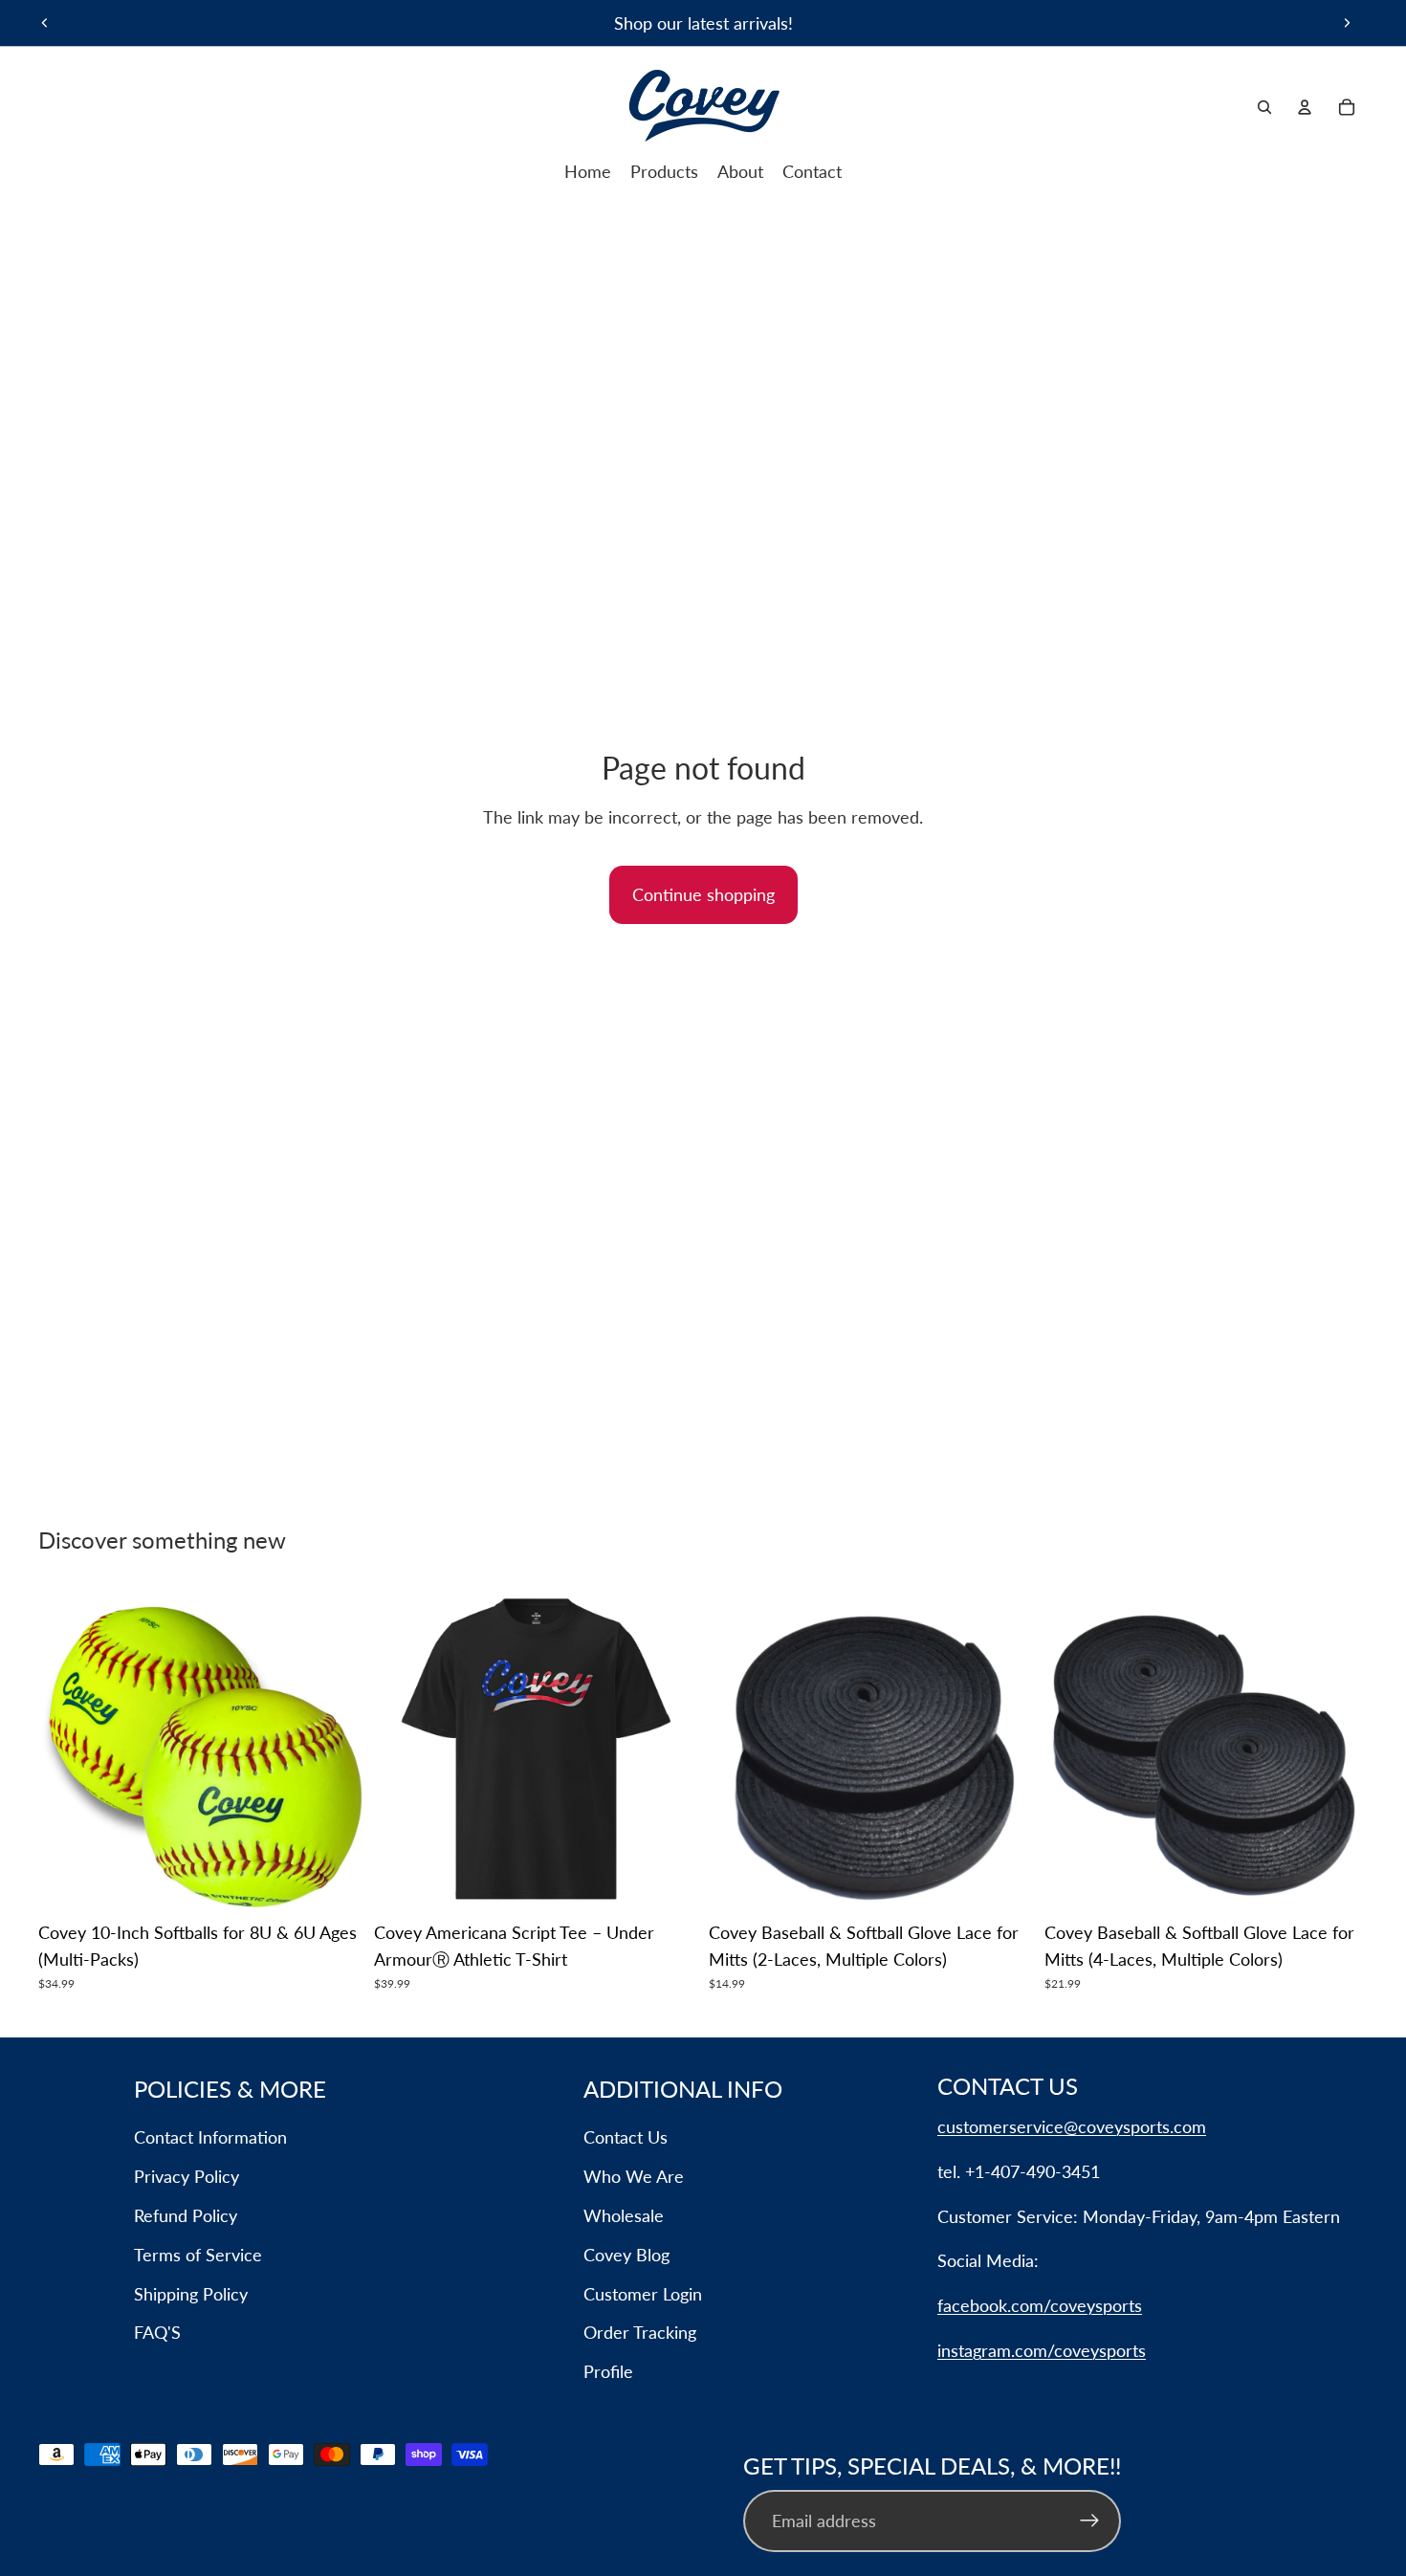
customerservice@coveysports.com (1072, 2126)
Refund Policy (186, 2215)
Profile (608, 2371)
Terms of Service (198, 2255)
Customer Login (643, 2294)
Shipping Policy (191, 2294)
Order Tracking (640, 2332)
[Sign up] (1090, 2521)
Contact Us (626, 2137)
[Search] (1264, 107)
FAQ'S (157, 2332)
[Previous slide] (45, 23)
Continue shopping (703, 894)
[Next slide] (1347, 23)
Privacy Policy (187, 2176)
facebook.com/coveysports (1040, 2305)
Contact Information (210, 2137)
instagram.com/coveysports (1042, 2350)
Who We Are (634, 2176)
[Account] (1305, 107)
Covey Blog (626, 2255)
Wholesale (624, 2215)
